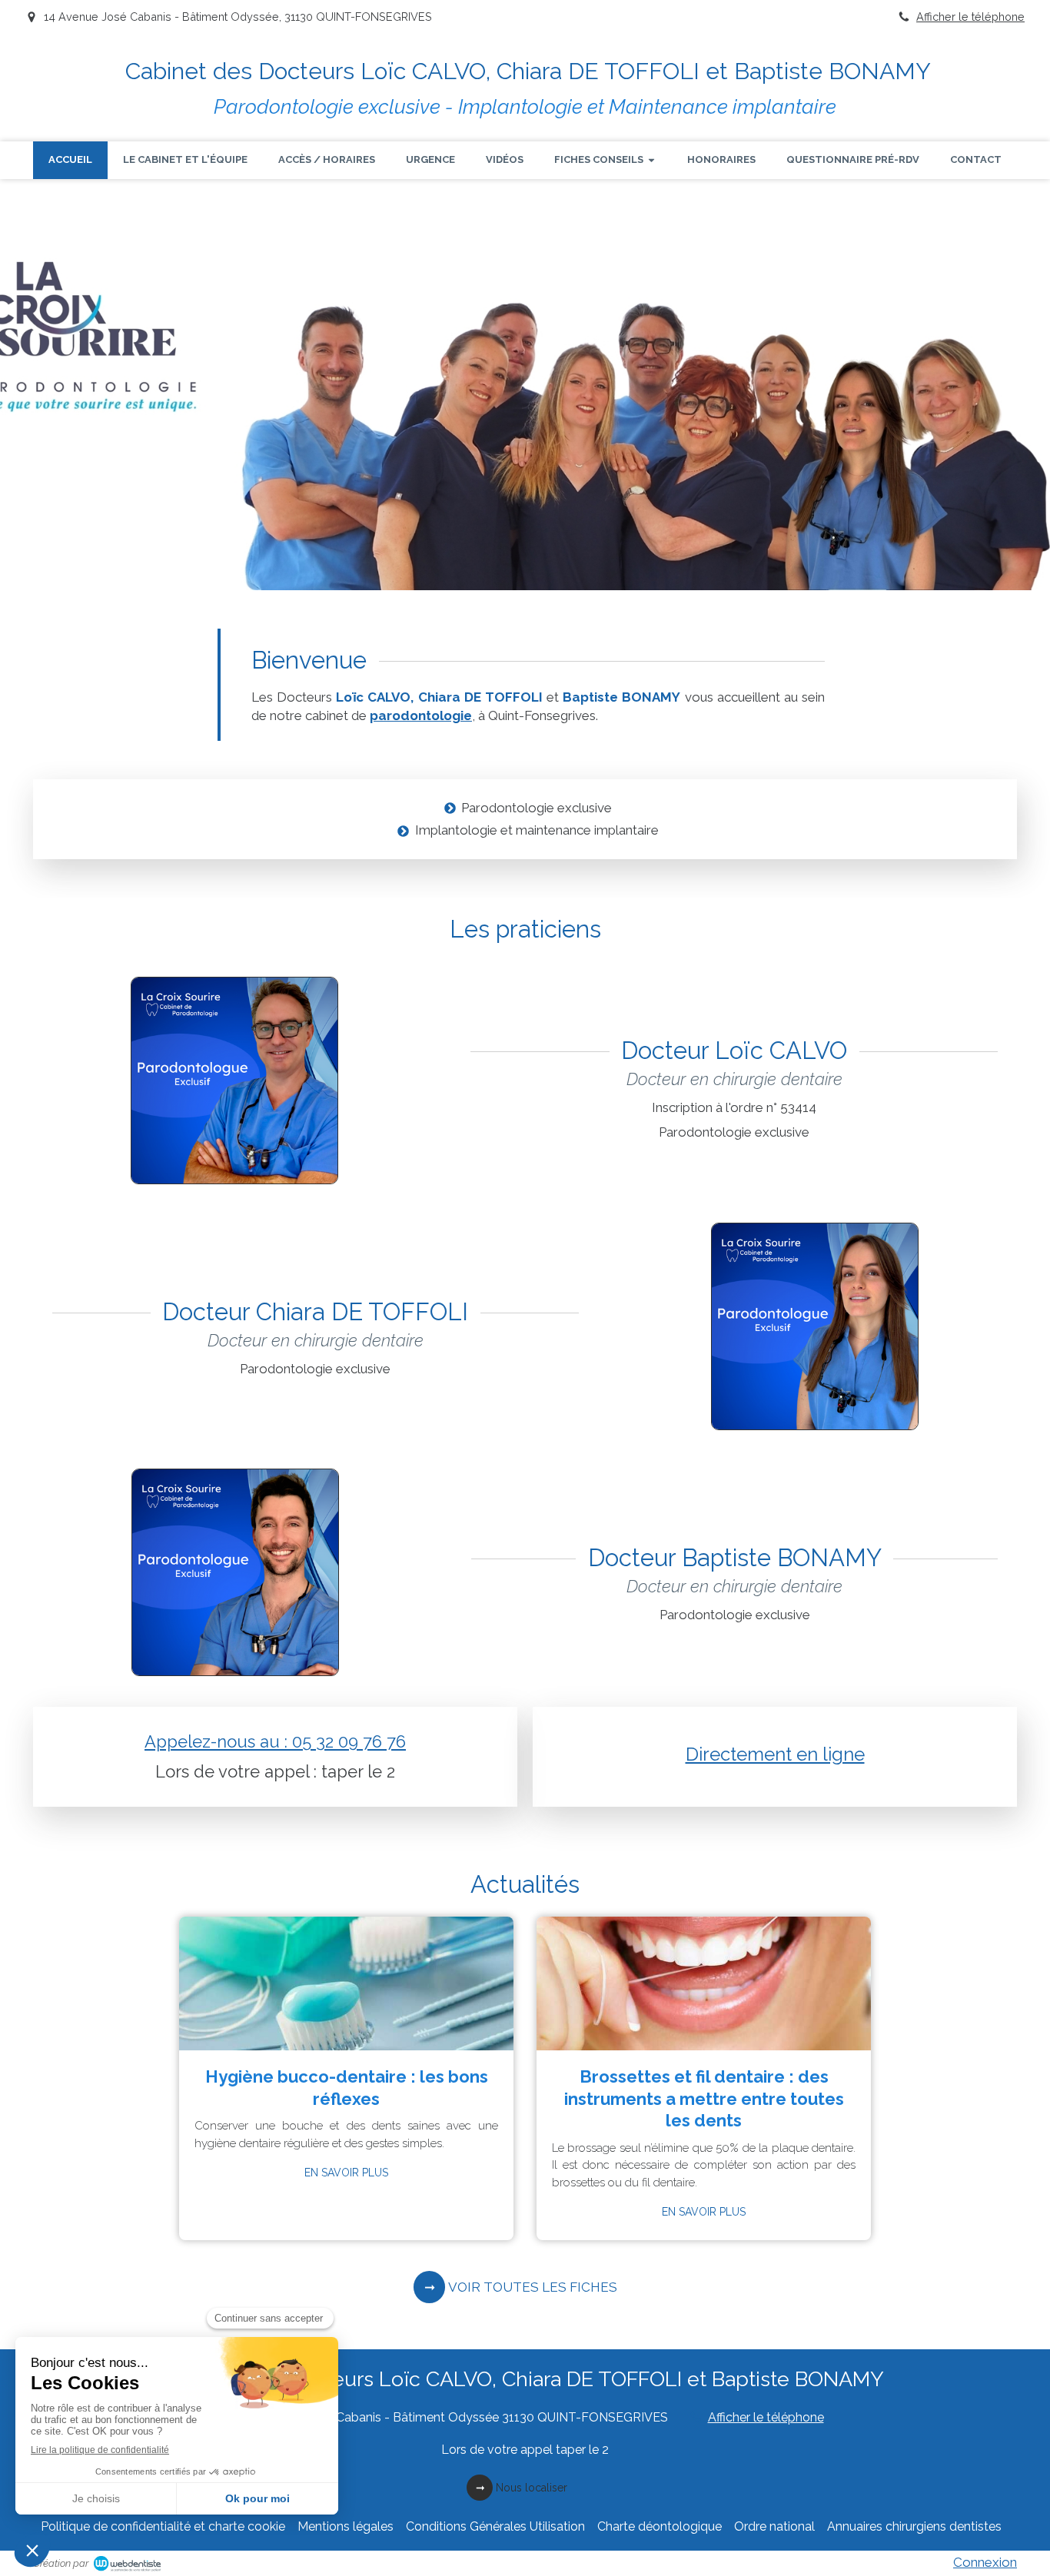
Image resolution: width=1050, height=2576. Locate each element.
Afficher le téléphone (970, 17)
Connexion (985, 2562)
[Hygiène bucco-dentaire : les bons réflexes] (346, 1983)
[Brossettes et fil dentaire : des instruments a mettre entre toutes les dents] (704, 1983)
